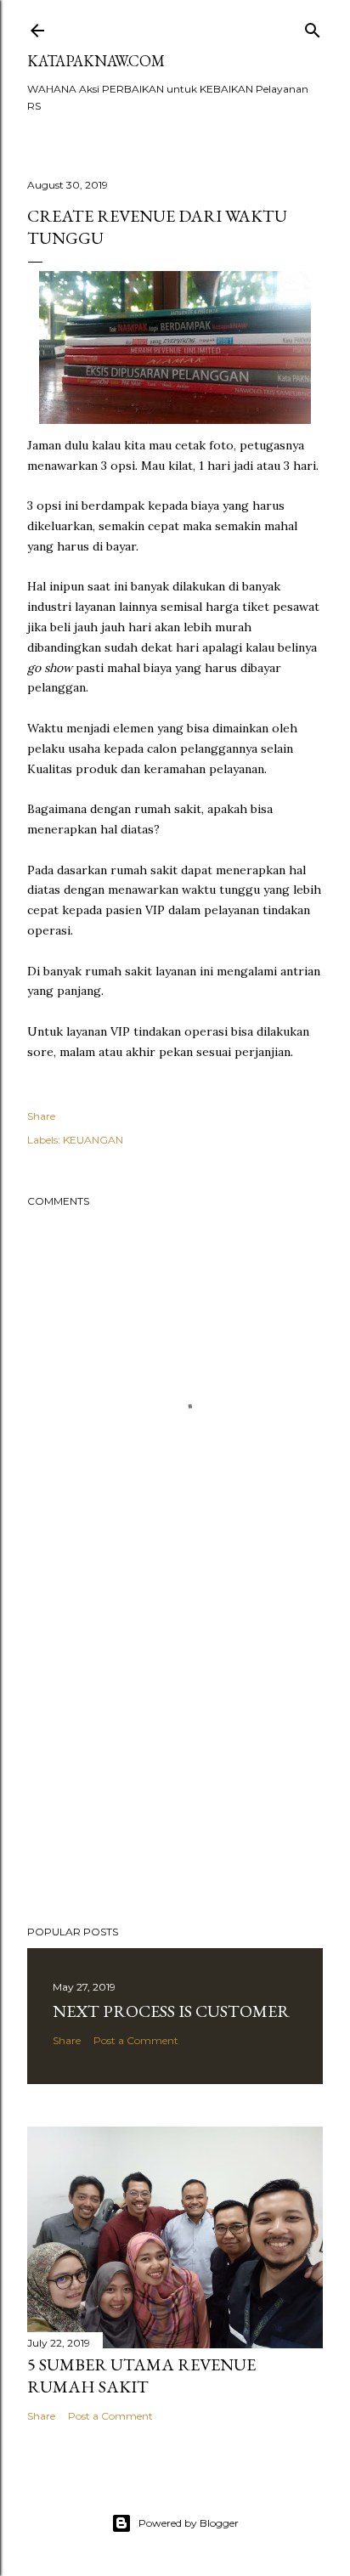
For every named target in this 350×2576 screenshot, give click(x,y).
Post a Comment (136, 2040)
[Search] (313, 27)
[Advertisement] (175, 1764)
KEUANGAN (93, 1140)
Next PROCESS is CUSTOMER (171, 2011)
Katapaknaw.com (96, 61)
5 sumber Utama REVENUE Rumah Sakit (141, 2375)
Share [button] (41, 1116)
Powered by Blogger (189, 2523)
